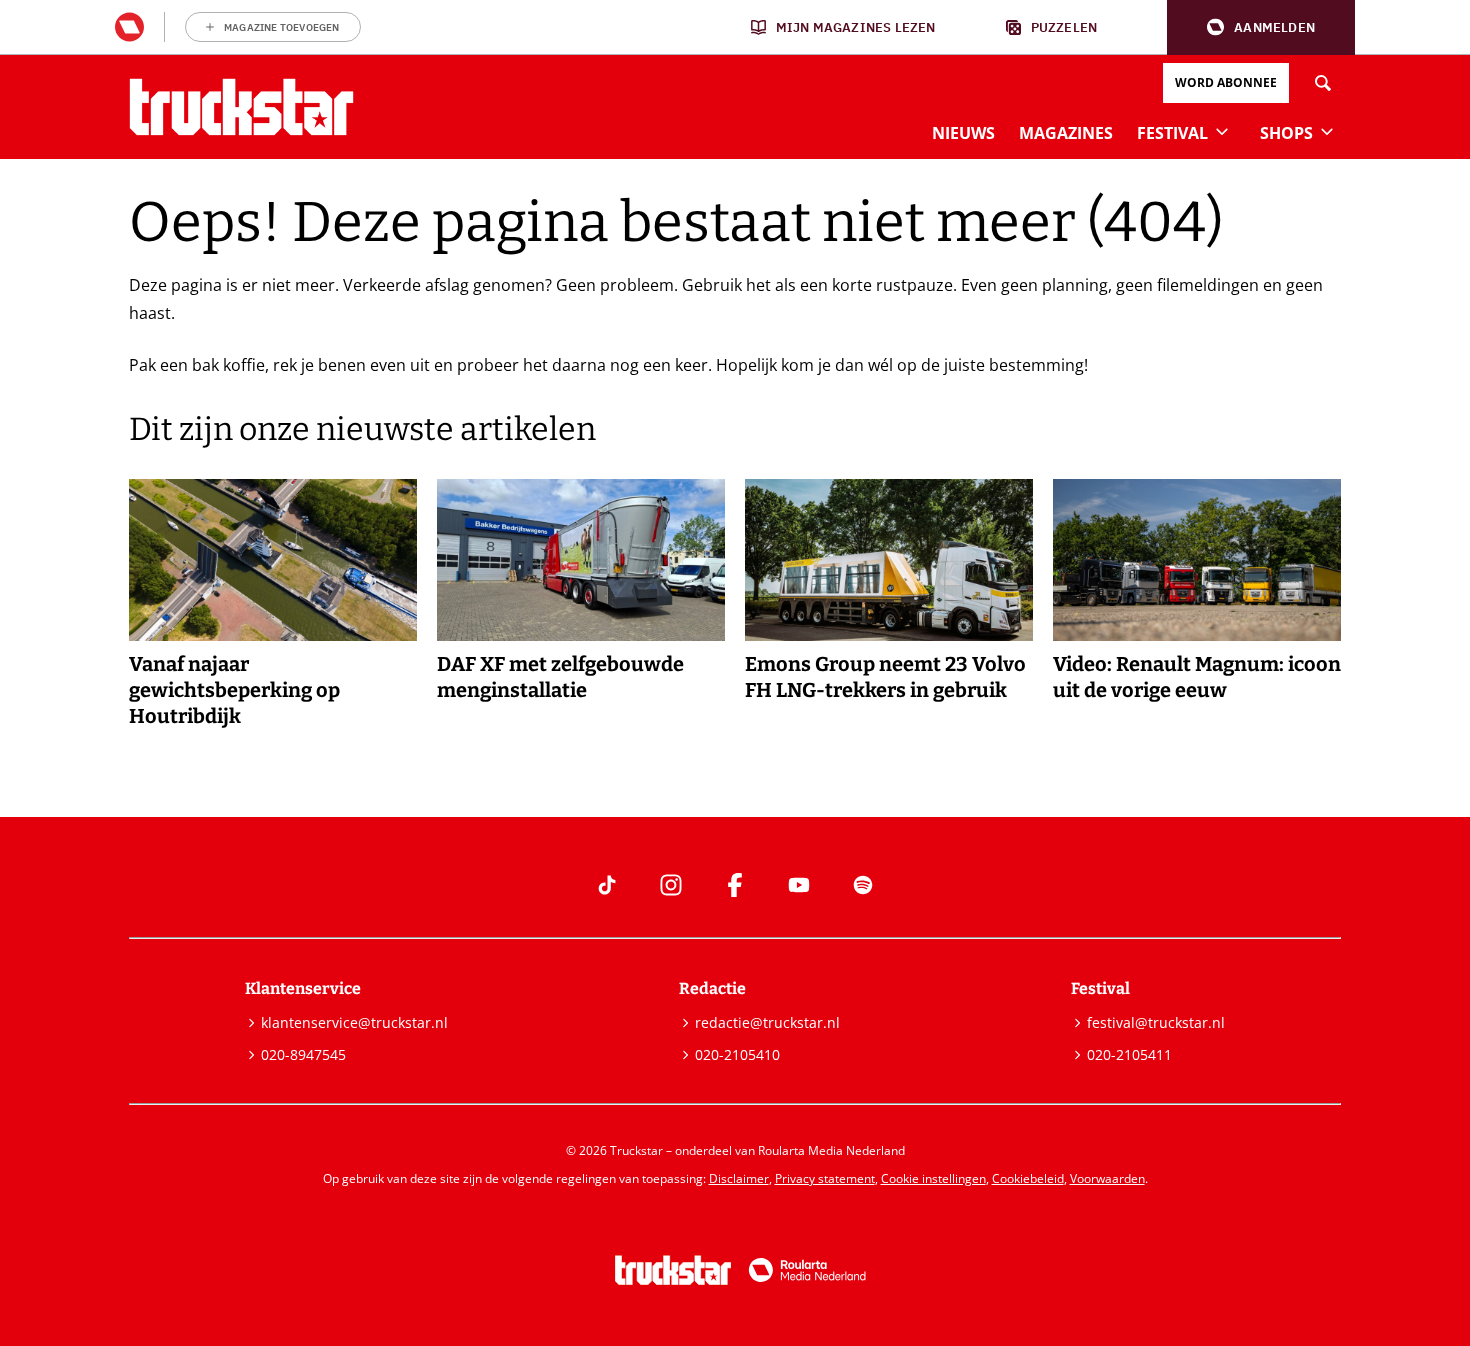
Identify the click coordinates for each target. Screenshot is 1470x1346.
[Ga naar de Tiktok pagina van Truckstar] (607, 885)
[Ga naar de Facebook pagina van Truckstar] (735, 885)
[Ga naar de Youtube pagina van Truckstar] (799, 885)
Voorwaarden (1107, 1178)
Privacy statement (825, 1178)
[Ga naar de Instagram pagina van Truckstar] (671, 885)
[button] (1261, 27)
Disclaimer (739, 1178)
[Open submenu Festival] (1222, 131)
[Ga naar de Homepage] (241, 107)
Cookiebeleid (1028, 1178)
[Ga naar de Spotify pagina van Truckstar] (863, 885)
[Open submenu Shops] (1327, 131)
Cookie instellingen (933, 1178)
